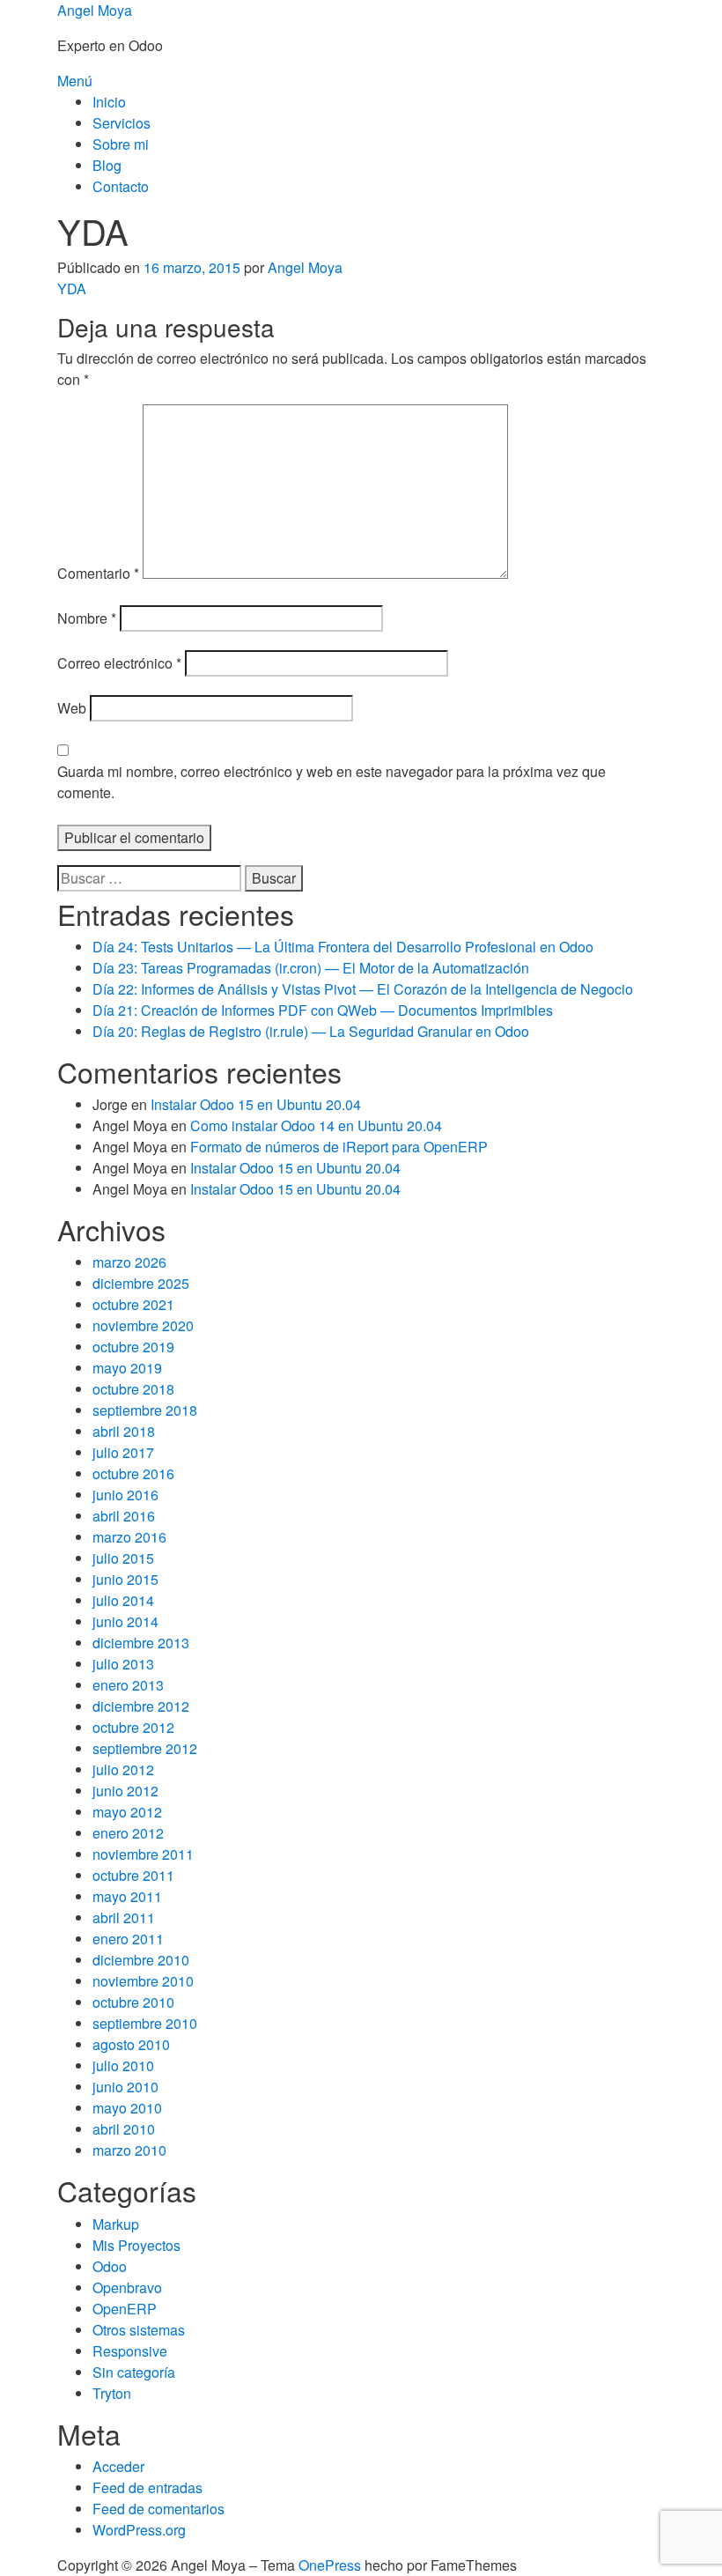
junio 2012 (125, 1791)
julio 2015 (123, 1558)
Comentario (98, 573)
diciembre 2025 (141, 1283)
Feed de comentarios (158, 2509)
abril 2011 (124, 1917)
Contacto (121, 186)
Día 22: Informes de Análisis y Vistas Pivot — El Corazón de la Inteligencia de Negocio (363, 989)
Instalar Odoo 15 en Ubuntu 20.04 (256, 1104)
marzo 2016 (129, 1537)
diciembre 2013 (141, 1643)
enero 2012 (128, 1833)
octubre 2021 (133, 1304)
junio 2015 (125, 1579)
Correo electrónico (119, 663)
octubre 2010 (133, 2002)
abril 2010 (124, 2129)
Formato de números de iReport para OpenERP (339, 1147)
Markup (116, 2224)
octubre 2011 (133, 1875)
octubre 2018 (133, 1389)
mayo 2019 (127, 1368)
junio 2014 (125, 1621)
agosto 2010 (131, 2044)
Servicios (122, 123)
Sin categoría (134, 2372)
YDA (72, 289)
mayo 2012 (127, 1812)
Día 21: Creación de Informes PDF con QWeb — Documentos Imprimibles (323, 1010)
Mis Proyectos (136, 2245)
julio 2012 (123, 1769)
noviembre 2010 (143, 1981)
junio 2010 (125, 2087)
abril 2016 (124, 1516)
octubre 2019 (133, 1347)
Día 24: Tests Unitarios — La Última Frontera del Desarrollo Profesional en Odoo (343, 947)
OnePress (330, 2565)
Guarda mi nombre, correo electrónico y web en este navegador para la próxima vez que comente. (332, 782)
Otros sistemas (139, 2330)
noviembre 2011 (143, 1854)
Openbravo (127, 2287)
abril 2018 (124, 1431)
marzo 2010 (129, 2150)
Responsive (130, 2351)
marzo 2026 (129, 1262)
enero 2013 (128, 1685)
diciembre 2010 (141, 1960)
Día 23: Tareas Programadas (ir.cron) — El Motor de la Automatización (311, 968)
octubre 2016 (133, 1473)
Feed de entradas (147, 2487)
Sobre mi (121, 144)
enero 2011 (128, 1939)
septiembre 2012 (145, 1748)
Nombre (87, 618)
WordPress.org (139, 2530)
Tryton (112, 2393)
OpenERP (125, 2309)
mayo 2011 (127, 1896)
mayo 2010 (127, 2108)
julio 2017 (123, 1452)
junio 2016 (125, 1495)
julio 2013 (123, 1664)
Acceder (118, 2466)
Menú (75, 81)
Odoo (110, 2266)
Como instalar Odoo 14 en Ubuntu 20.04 (316, 1125)
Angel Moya (95, 10)
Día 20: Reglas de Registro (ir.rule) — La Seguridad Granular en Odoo (311, 1031)
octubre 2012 (133, 1727)
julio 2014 (123, 1600)
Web (72, 708)
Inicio (109, 102)
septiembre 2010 (145, 2023)
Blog (107, 165)
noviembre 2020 (143, 1325)
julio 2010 (123, 2065)
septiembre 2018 (145, 1410)
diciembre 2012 (141, 1706)
